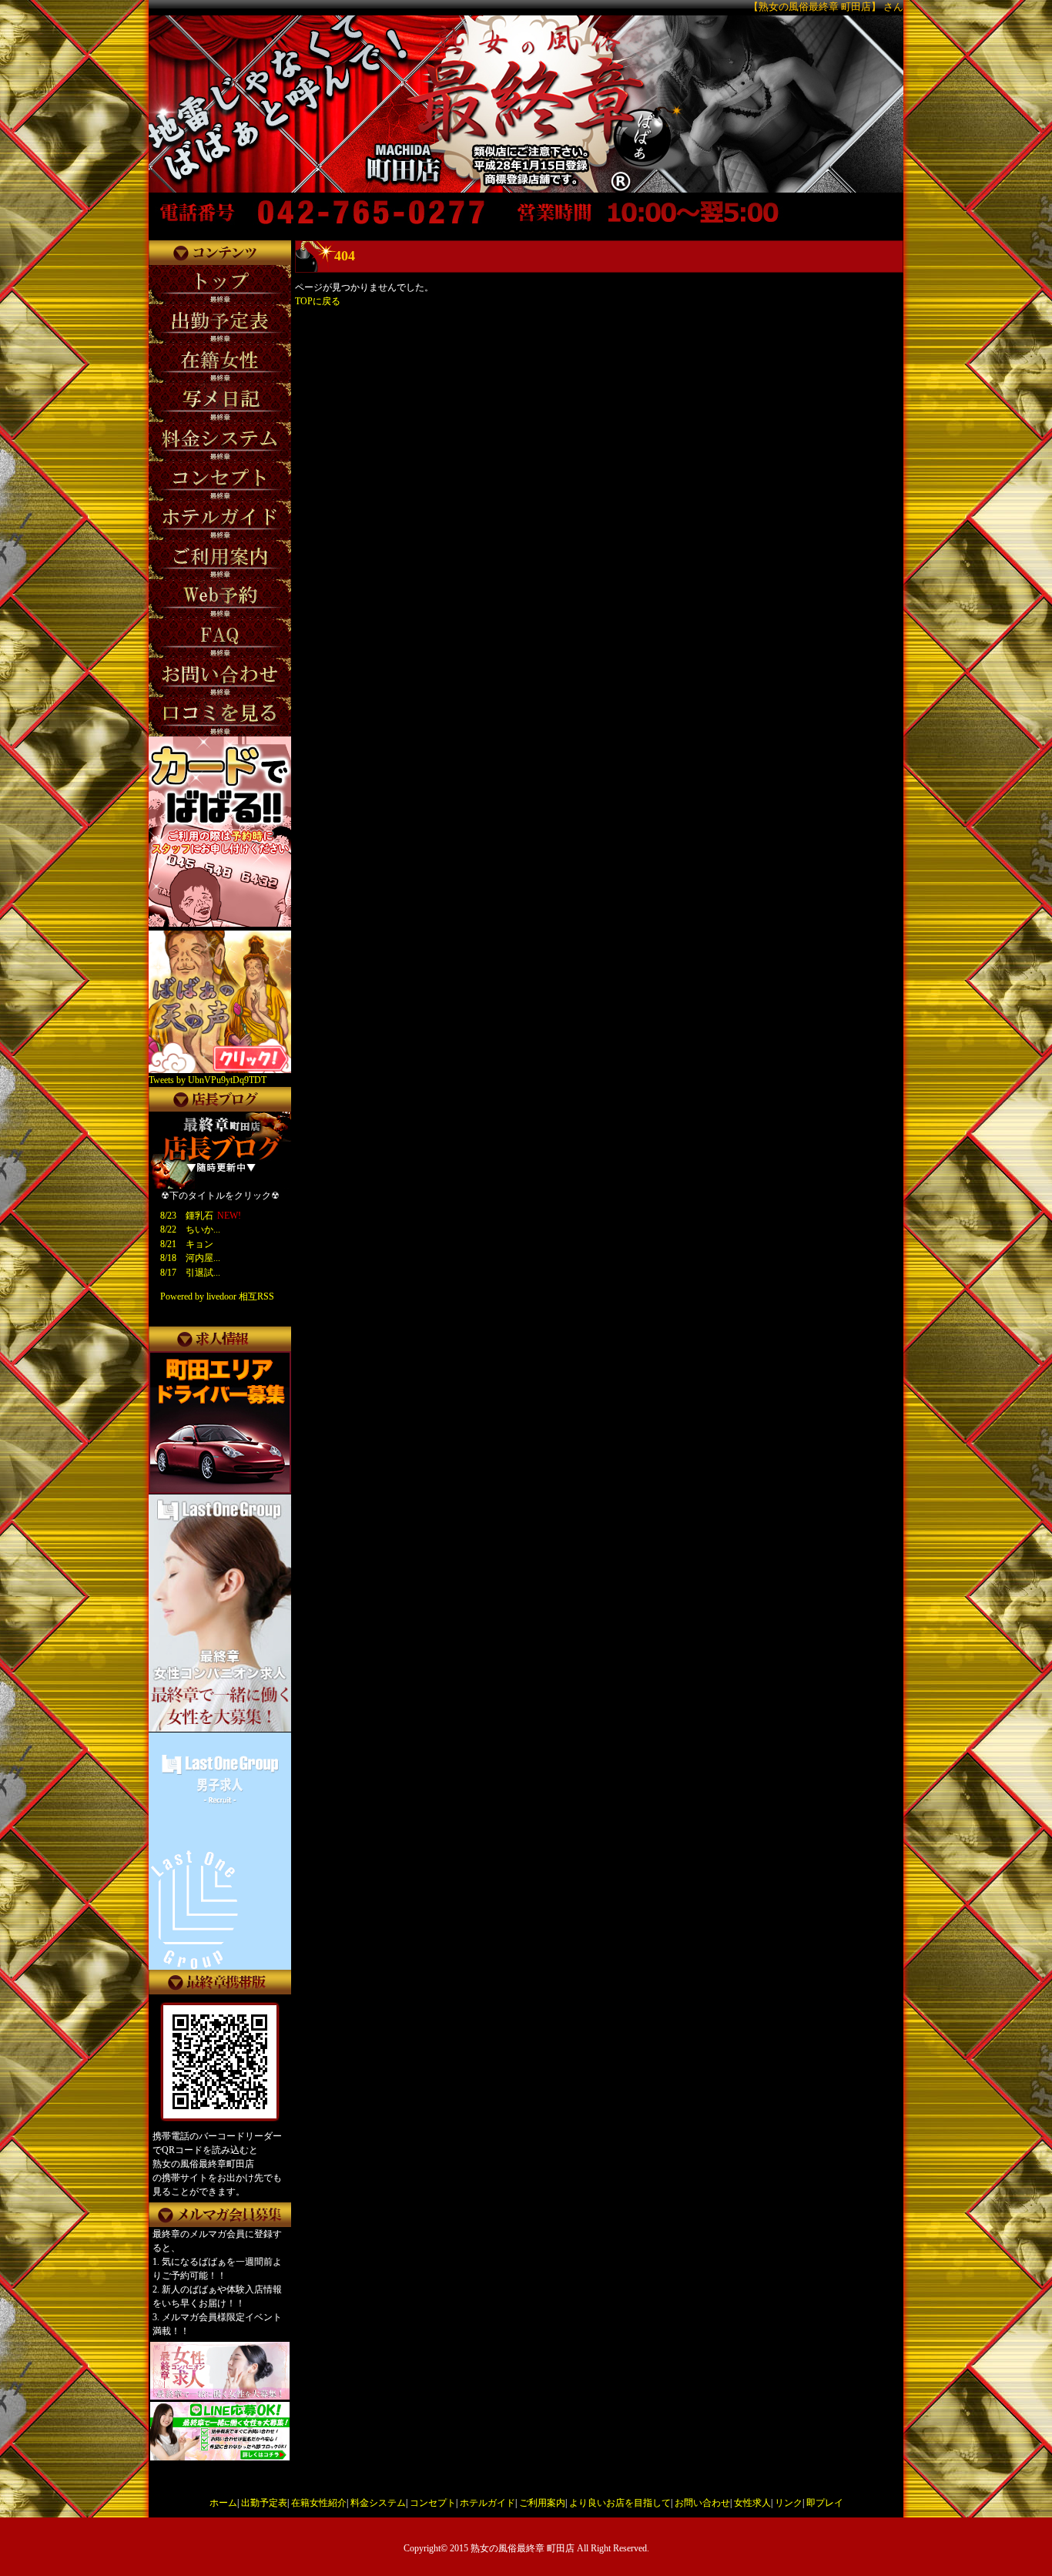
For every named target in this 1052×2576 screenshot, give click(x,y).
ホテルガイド (487, 2503)
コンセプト (433, 2503)
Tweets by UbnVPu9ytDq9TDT (208, 1080)
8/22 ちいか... (190, 1229)
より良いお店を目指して (620, 2503)
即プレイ (825, 2503)
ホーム (223, 2503)
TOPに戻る (318, 301)
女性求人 (752, 2503)
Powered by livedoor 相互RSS (217, 1296)
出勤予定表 (264, 2503)
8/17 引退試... (190, 1273)
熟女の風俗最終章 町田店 (523, 2548)
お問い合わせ (702, 2503)
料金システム (378, 2503)
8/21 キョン (187, 1244)
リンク (789, 2503)
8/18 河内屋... (190, 1258)
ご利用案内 (542, 2503)
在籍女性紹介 (319, 2503)
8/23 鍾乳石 (187, 1216)
